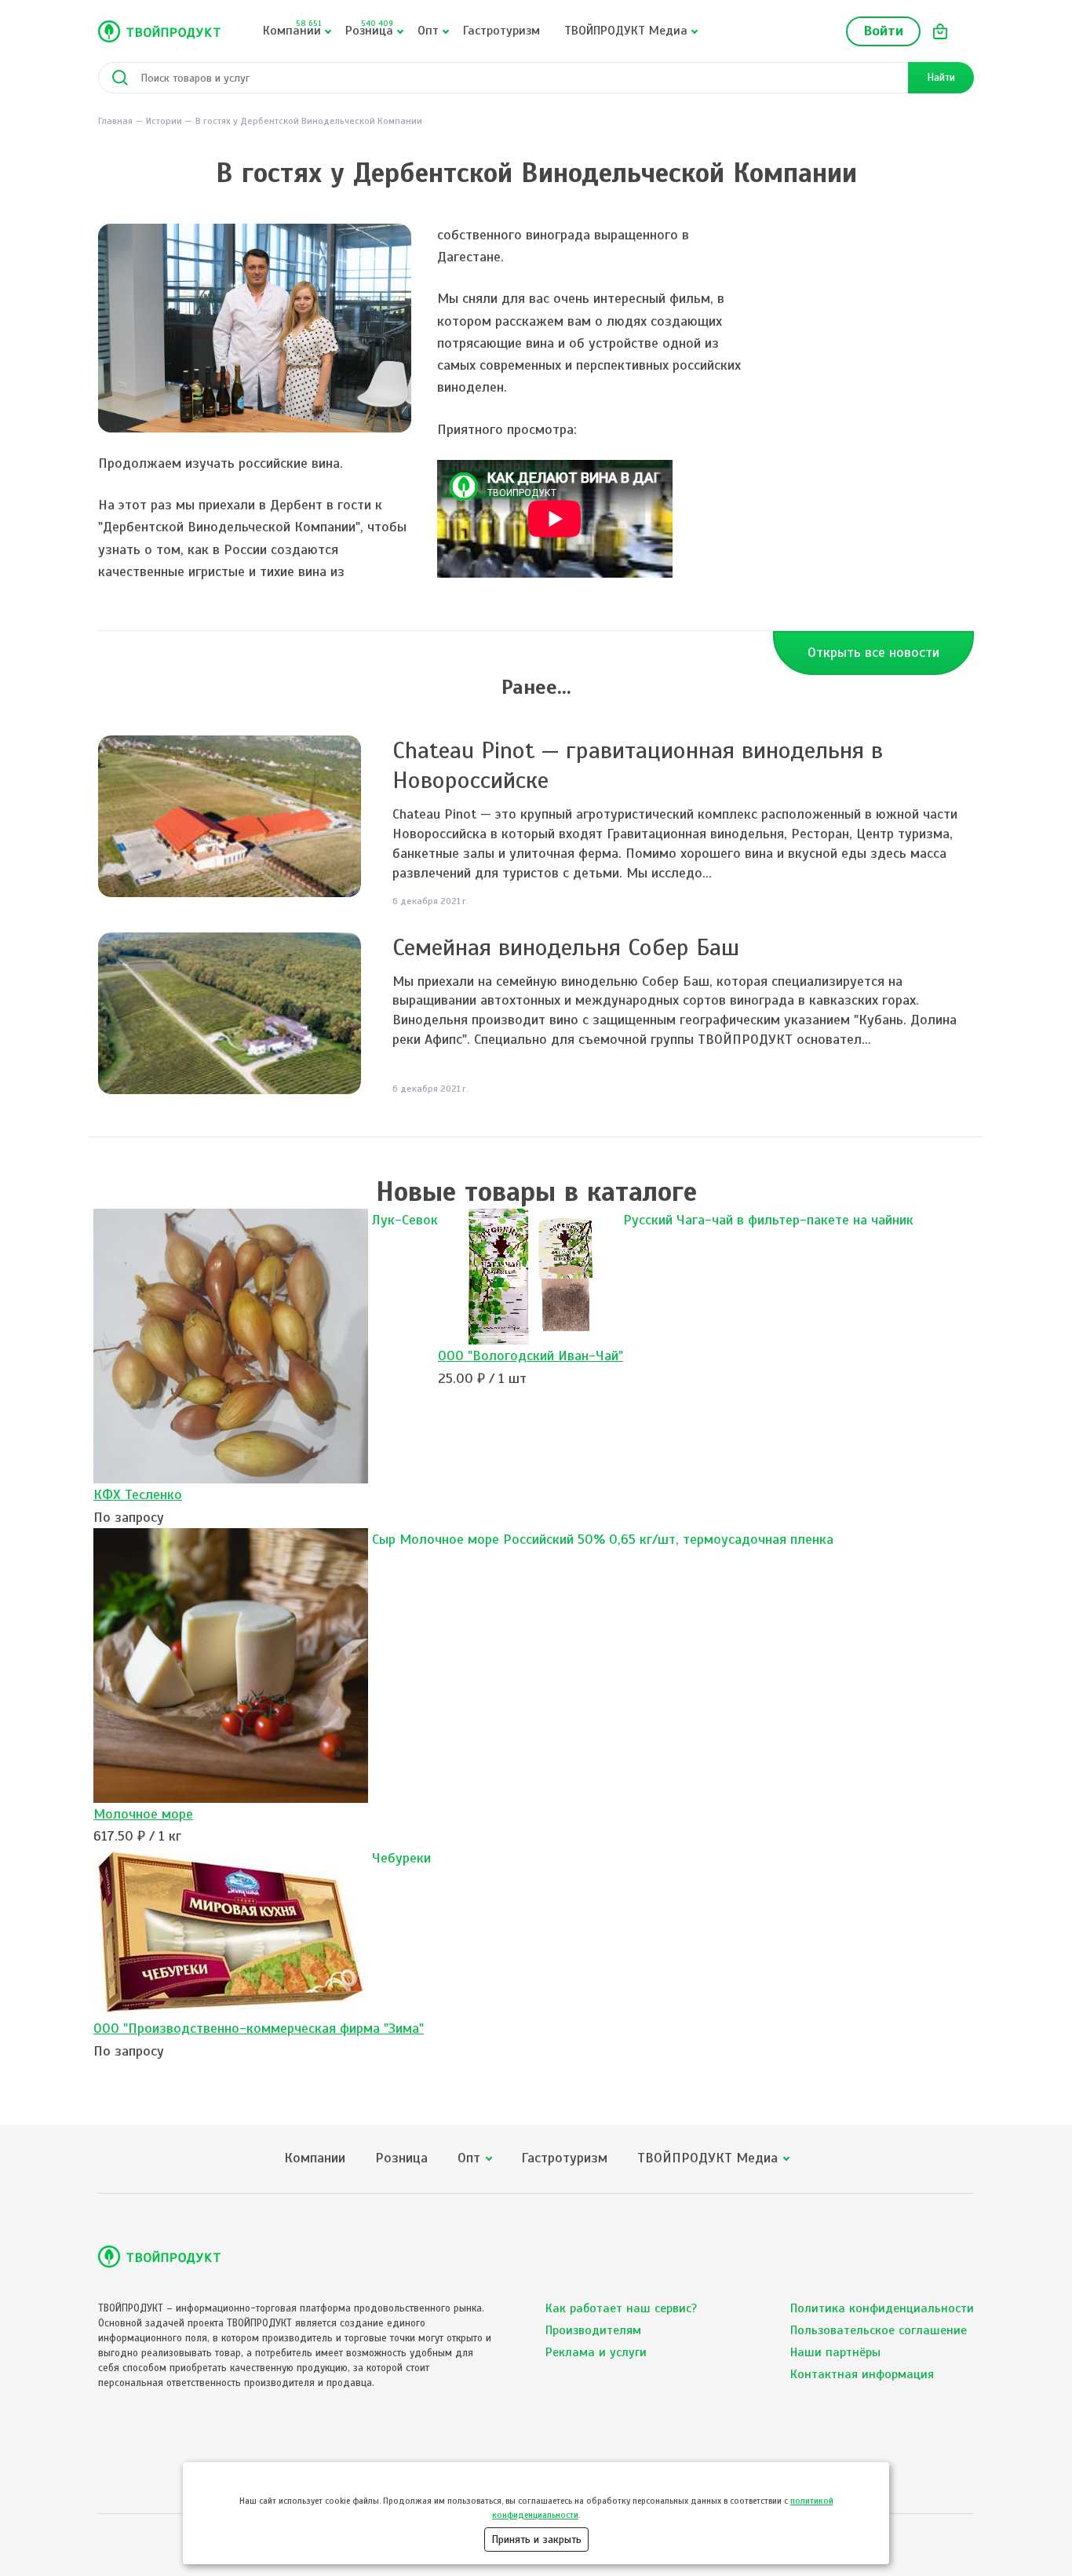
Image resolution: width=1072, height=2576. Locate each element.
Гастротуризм (501, 31)
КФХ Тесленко (138, 1494)
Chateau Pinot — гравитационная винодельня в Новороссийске (638, 765)
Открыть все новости (873, 652)
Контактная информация (862, 2374)
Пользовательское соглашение (879, 2330)
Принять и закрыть (536, 2540)
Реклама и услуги (596, 2352)
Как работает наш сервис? (621, 2308)
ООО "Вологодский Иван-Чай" (531, 1356)
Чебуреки (401, 1858)
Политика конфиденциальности (882, 2308)
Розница (369, 28)
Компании (292, 28)
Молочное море (143, 1814)
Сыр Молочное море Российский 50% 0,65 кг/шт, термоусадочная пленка (603, 1539)
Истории (164, 121)
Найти (941, 77)
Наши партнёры (835, 2352)
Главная (115, 121)
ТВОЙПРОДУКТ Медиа (626, 31)
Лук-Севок (405, 1220)
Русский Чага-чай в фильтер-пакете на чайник (768, 1220)
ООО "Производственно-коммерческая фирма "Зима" (259, 2028)
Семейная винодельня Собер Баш (566, 947)
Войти (883, 31)
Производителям (593, 2330)
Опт (428, 31)
